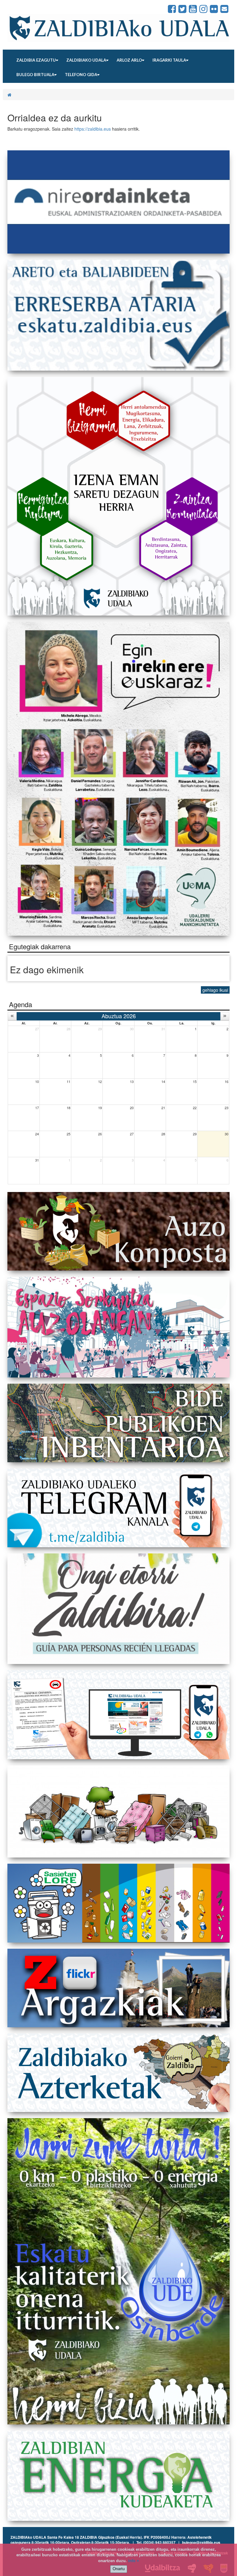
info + (134, 2561)
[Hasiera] (9, 95)
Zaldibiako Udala (29, 9)
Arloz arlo (129, 60)
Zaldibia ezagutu (36, 60)
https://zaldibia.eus (93, 129)
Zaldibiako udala (86, 60)
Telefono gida (81, 75)
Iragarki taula (169, 60)
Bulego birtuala (35, 75)
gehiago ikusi (215, 990)
